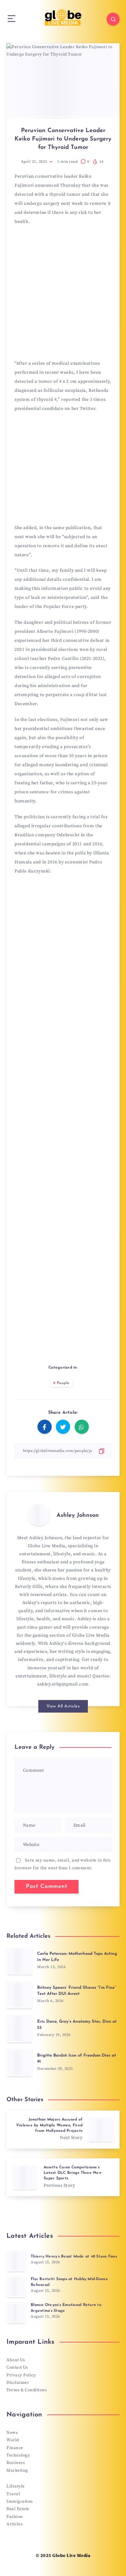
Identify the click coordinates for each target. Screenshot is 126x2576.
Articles (15, 2524)
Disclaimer (18, 2383)
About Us (16, 2360)
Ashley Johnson (78, 1516)
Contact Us (17, 2367)
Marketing (17, 2470)
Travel (13, 2494)
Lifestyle (16, 2486)
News (12, 2433)
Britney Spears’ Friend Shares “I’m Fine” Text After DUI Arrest (77, 1991)
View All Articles (63, 1706)
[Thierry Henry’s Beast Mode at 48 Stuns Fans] (16, 2261)
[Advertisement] (63, 295)
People (63, 1383)
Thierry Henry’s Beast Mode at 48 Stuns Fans (74, 2257)
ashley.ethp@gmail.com (63, 1684)
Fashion (15, 2517)
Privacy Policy (21, 2375)
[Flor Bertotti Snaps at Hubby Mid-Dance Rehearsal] (16, 2287)
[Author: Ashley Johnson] (39, 1515)
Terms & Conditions (27, 2390)
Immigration (20, 2501)
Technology (18, 2455)
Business (16, 2463)
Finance (15, 2448)
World (13, 2440)
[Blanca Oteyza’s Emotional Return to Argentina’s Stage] (16, 2313)
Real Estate (18, 2509)
